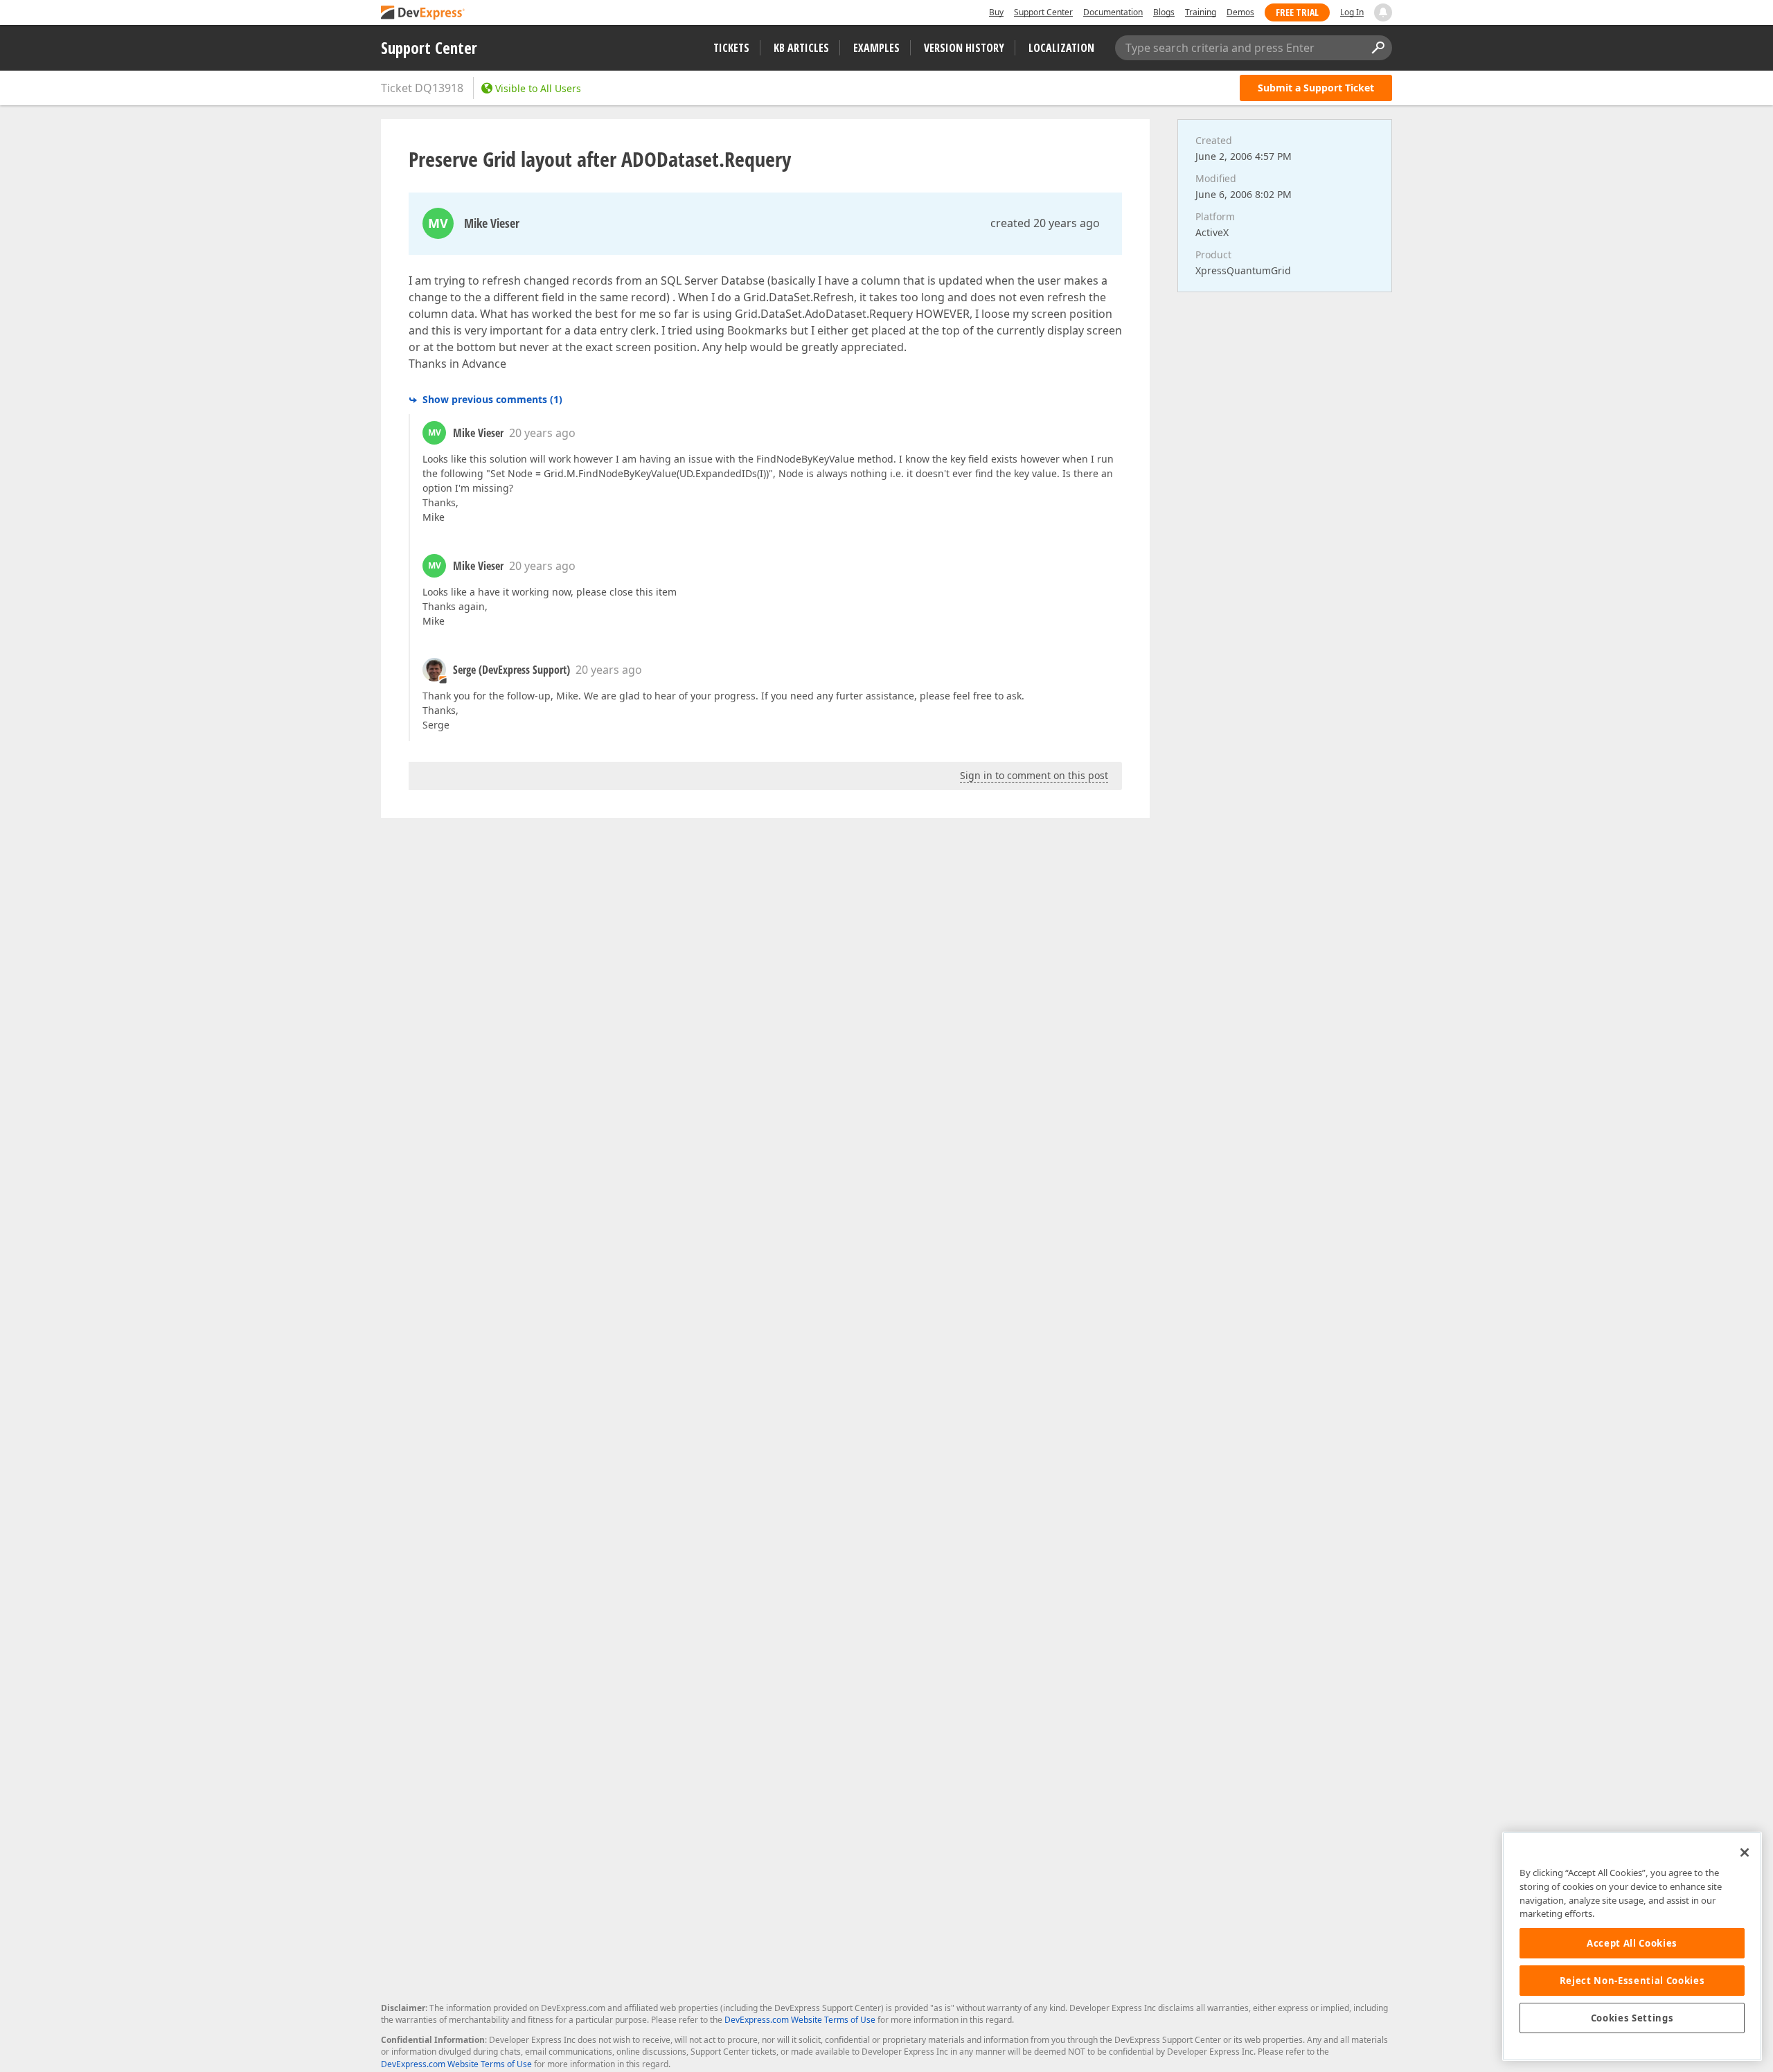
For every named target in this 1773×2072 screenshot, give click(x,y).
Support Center (1043, 12)
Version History (964, 48)
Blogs (1164, 12)
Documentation (1113, 12)
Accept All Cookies (1632, 1943)
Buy (996, 12)
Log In (1352, 12)
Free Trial (1297, 12)
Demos (1240, 12)
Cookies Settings (1632, 2018)
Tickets (731, 48)
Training (1201, 12)
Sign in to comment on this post (1034, 775)
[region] (1632, 1946)
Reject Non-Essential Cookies (1632, 1981)
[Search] (1378, 48)
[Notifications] (1383, 12)
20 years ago (542, 433)
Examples (876, 48)
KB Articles (801, 48)
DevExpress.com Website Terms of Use (800, 2020)
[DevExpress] (423, 14)
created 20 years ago (1045, 223)
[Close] (1745, 1852)
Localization (1061, 48)
